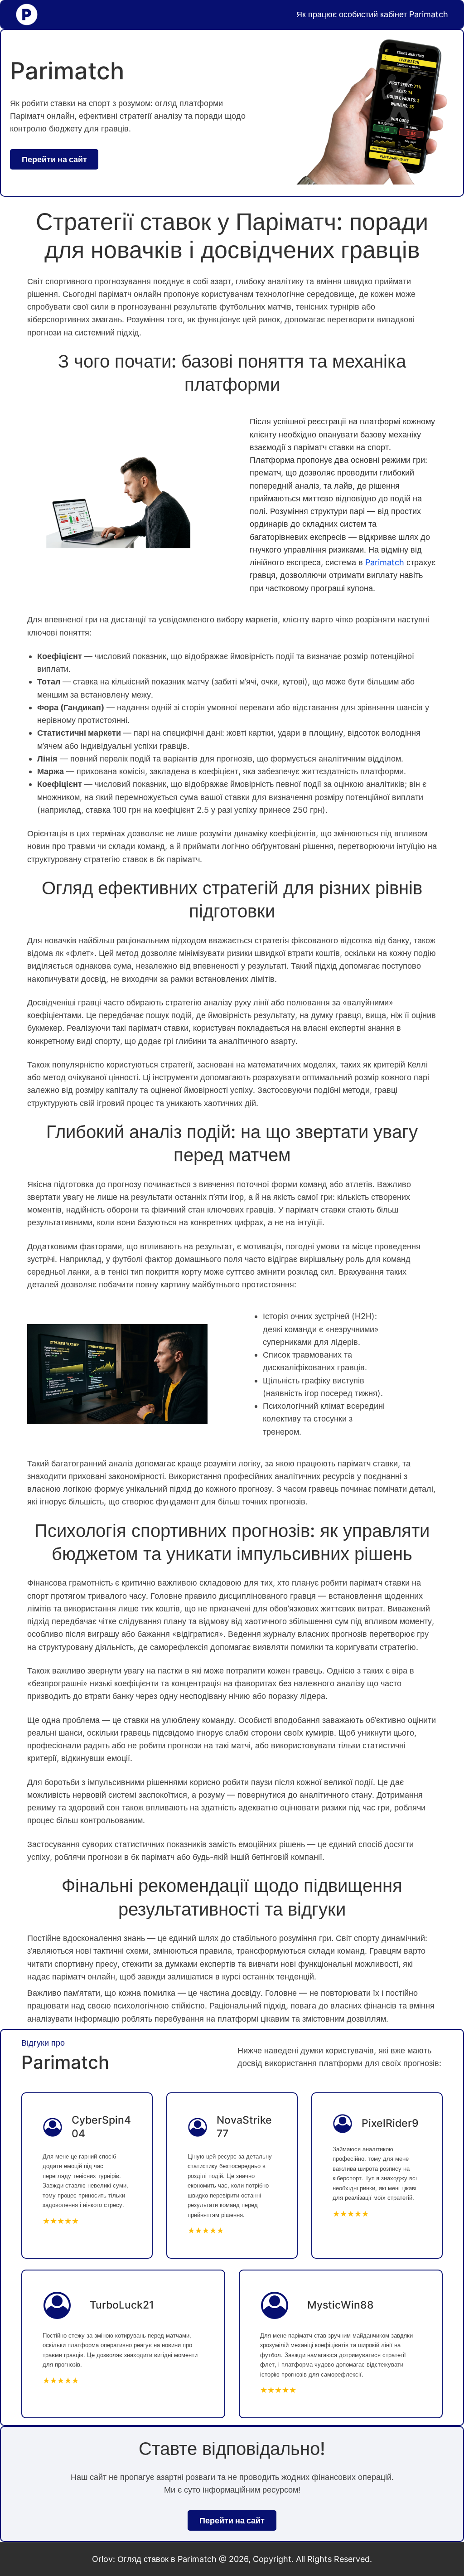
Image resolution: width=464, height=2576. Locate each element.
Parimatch (385, 562)
